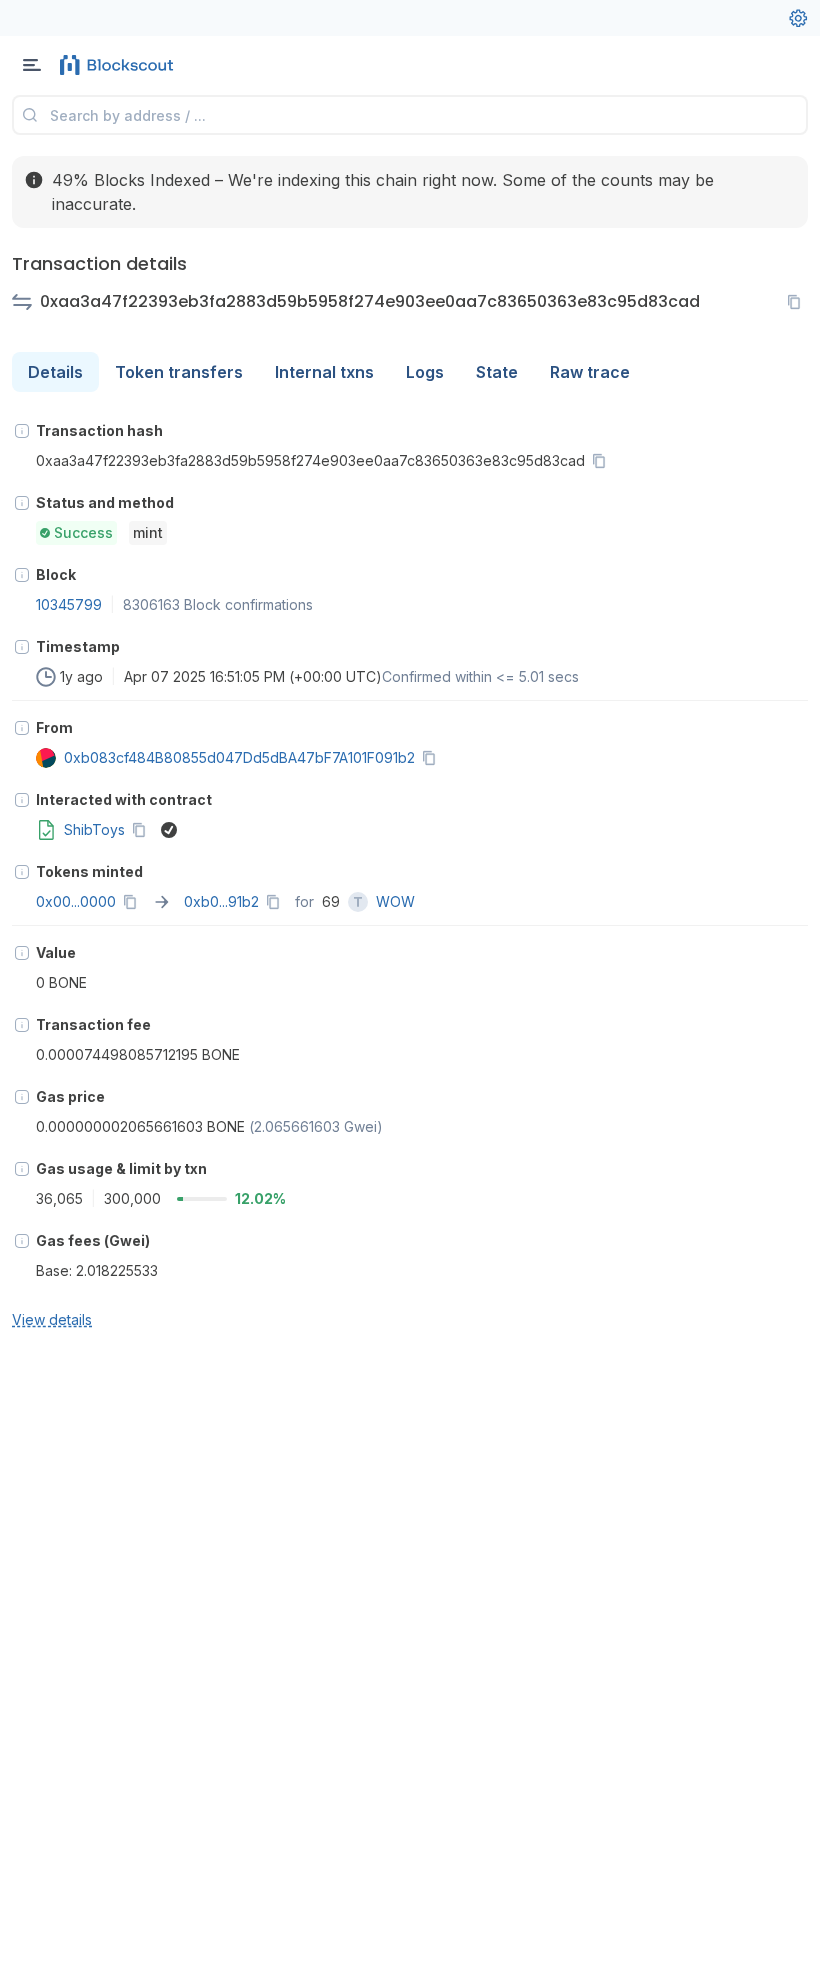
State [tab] (497, 372)
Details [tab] (55, 372)
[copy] (798, 302)
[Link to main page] (120, 65)
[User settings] (798, 18)
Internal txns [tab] (324, 372)
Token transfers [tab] (179, 372)
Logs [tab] (425, 372)
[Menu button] (32, 65)
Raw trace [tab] (590, 372)
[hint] (22, 431)
